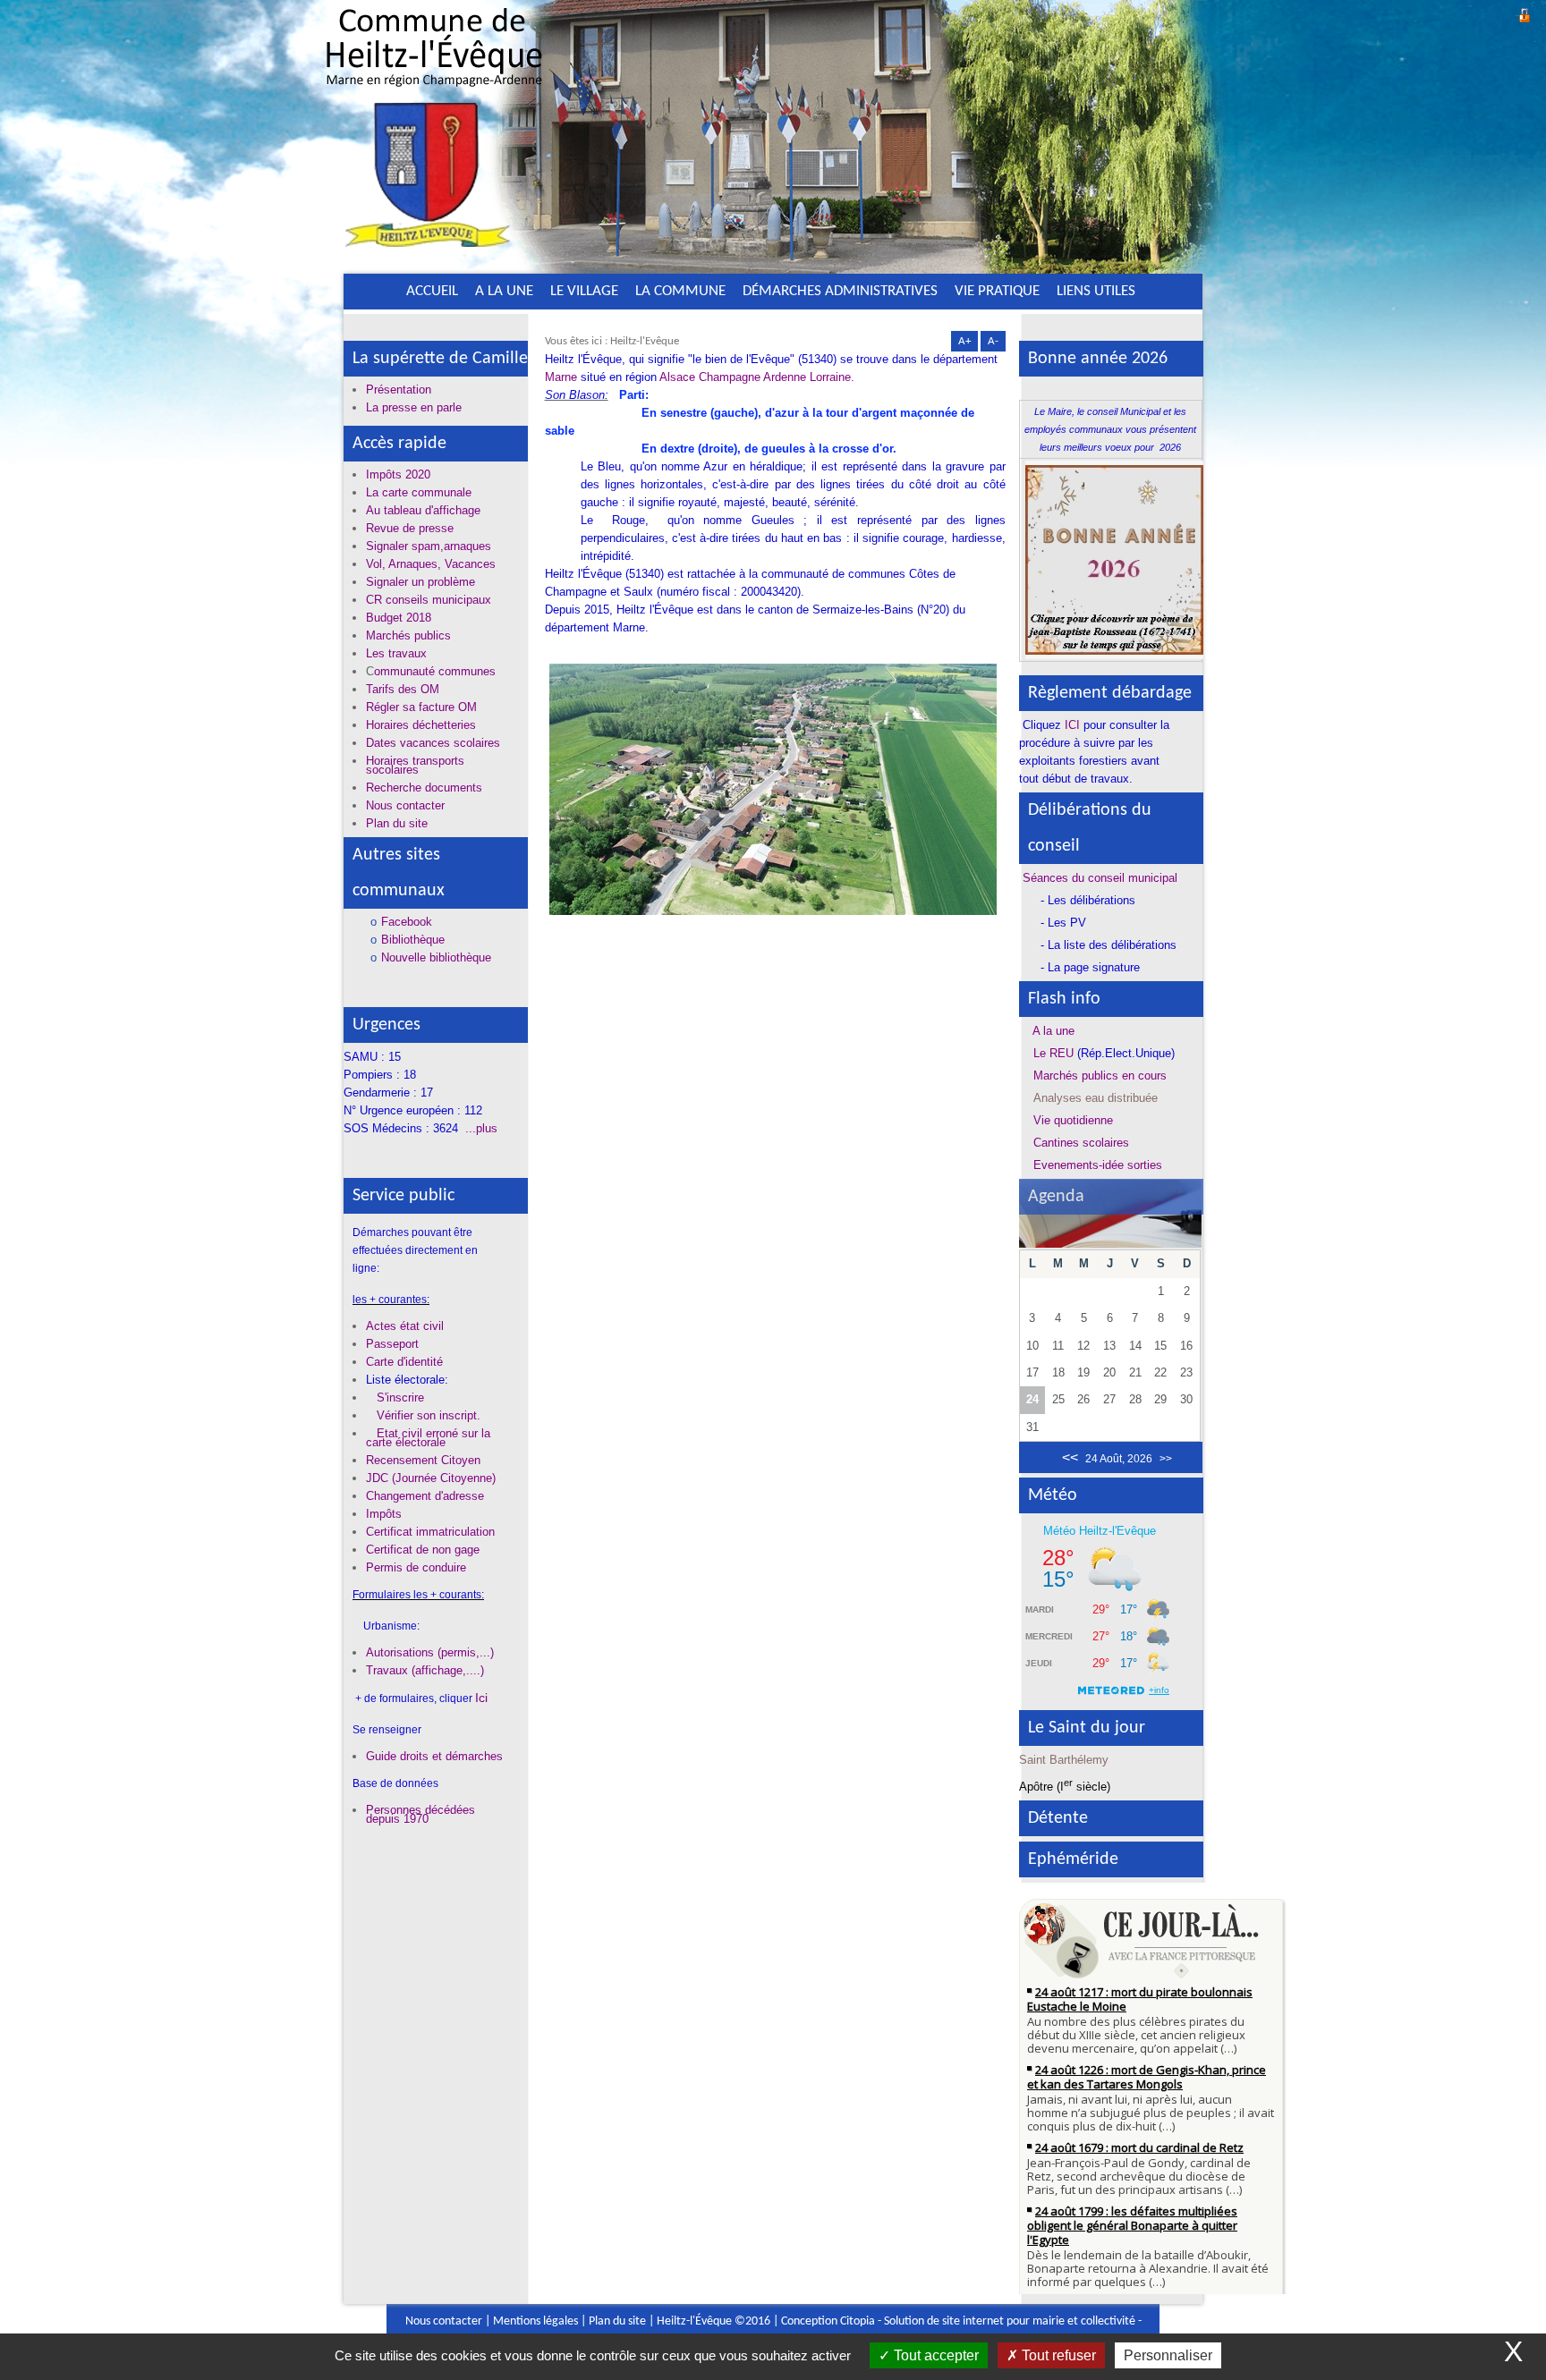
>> (1166, 1459)
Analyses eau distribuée (1096, 1098)
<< (1070, 1457)
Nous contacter (444, 2321)
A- (993, 341)
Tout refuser (1057, 2355)
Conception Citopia (828, 2321)
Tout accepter (934, 2355)
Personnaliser (1168, 2355)
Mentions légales (535, 2321)
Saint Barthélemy (1064, 1760)
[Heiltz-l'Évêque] (434, 133)
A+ (964, 341)
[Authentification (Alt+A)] (1525, 13)
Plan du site (617, 2321)
